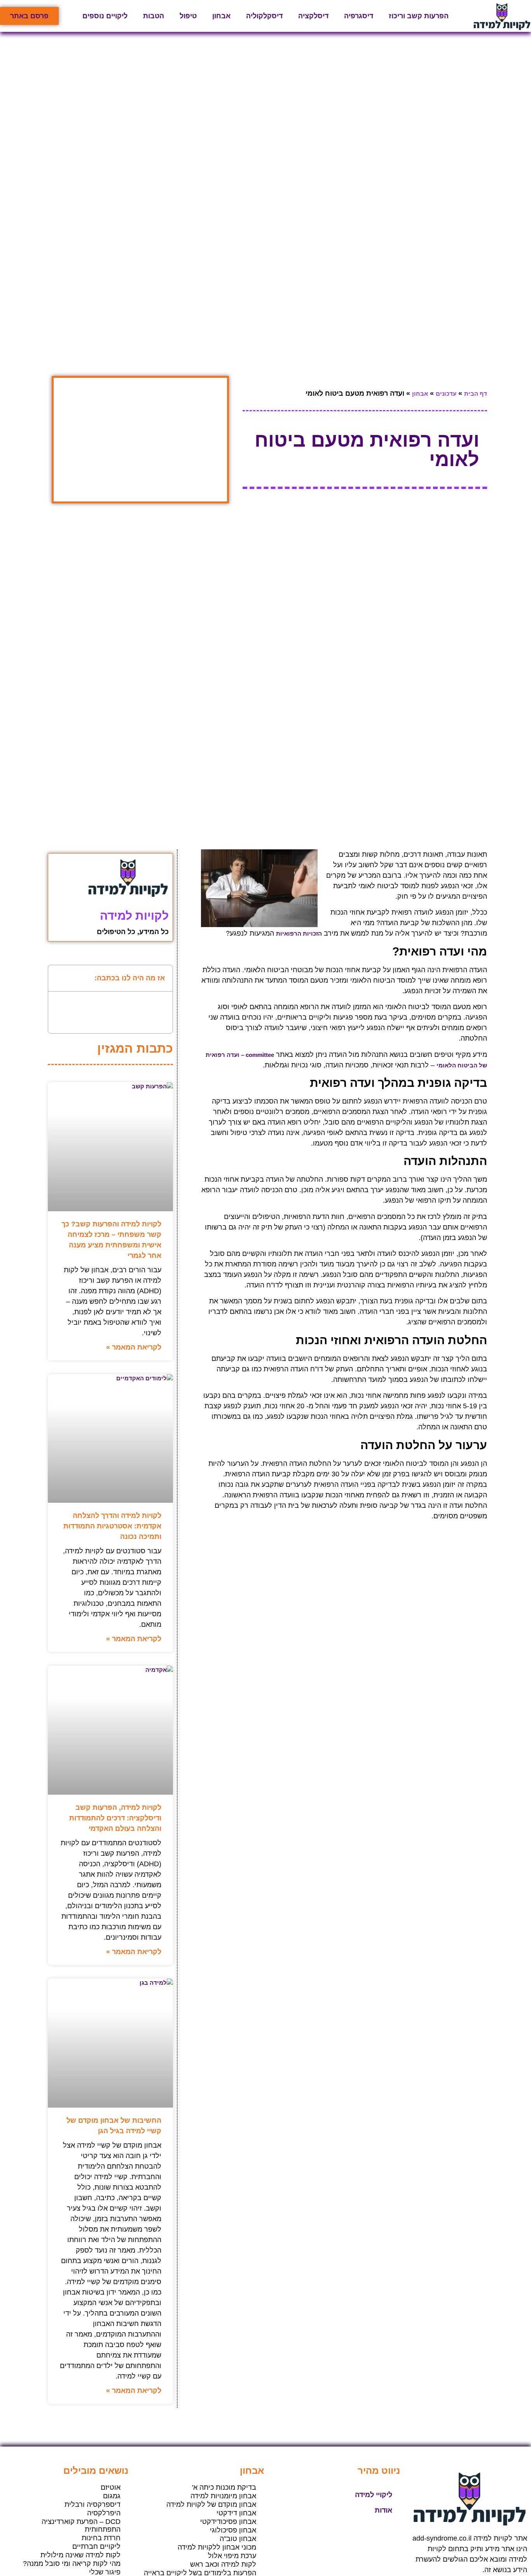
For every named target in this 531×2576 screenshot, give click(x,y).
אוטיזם (111, 2487)
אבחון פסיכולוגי (233, 2530)
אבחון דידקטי (236, 2513)
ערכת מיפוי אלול (232, 2556)
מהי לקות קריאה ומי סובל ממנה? (72, 2564)
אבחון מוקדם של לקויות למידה (211, 2504)
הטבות (154, 16)
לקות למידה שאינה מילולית (80, 2555)
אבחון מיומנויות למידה (223, 2496)
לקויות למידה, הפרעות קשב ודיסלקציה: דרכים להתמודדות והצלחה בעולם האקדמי (115, 1818)
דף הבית (476, 394)
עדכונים (446, 394)
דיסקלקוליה (264, 16)
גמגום (112, 2496)
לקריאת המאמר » (134, 1347)
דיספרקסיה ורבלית (93, 2504)
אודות (383, 2510)
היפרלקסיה (104, 2513)
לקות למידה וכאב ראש (223, 2564)
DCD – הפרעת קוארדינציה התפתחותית (81, 2525)
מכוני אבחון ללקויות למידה (217, 2547)
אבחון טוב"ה (238, 2539)
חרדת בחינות (101, 2538)
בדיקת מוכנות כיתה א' (224, 2487)
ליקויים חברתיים (96, 2546)
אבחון (221, 16)
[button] (59, 978)
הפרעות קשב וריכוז (419, 16)
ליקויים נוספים (105, 16)
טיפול (188, 16)
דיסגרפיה (359, 16)
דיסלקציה (313, 16)
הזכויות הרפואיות (299, 933)
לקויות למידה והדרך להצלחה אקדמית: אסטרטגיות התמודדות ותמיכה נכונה (112, 1526)
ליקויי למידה (374, 2495)
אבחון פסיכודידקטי (228, 2522)
